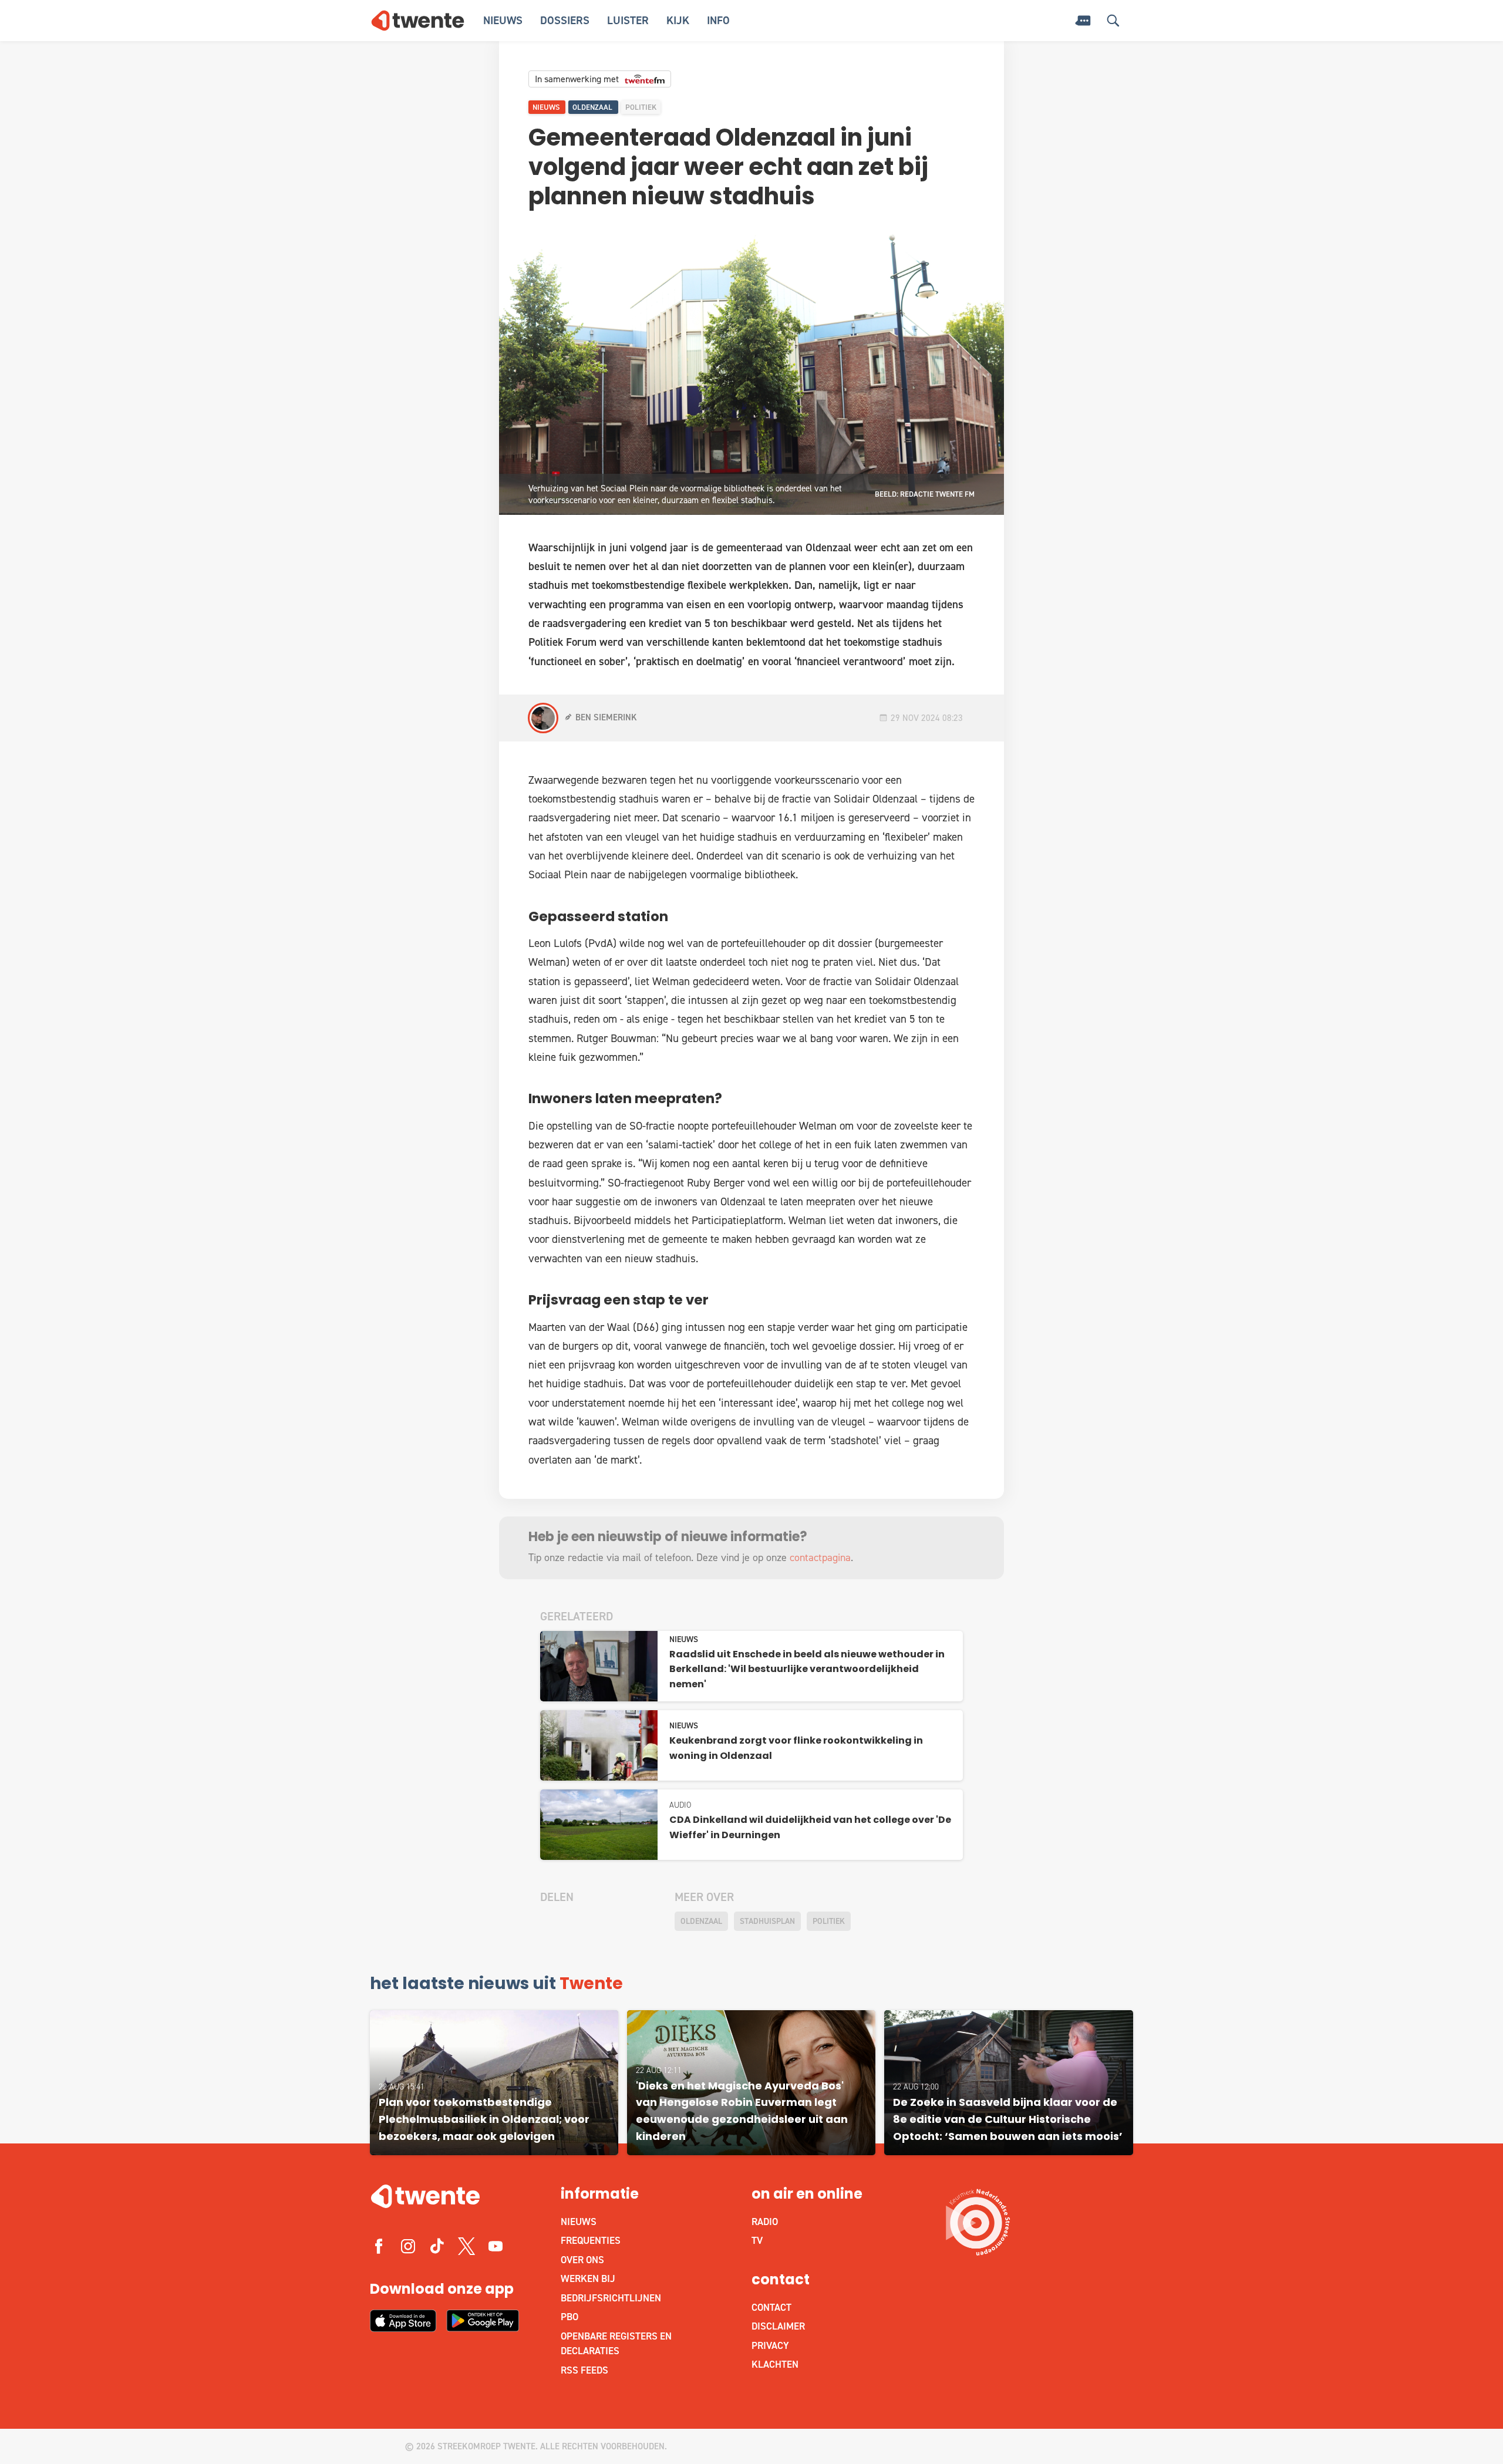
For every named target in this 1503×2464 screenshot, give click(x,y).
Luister (628, 20)
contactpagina (820, 1558)
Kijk (678, 20)
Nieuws (503, 20)
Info (718, 20)
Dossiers (565, 20)
